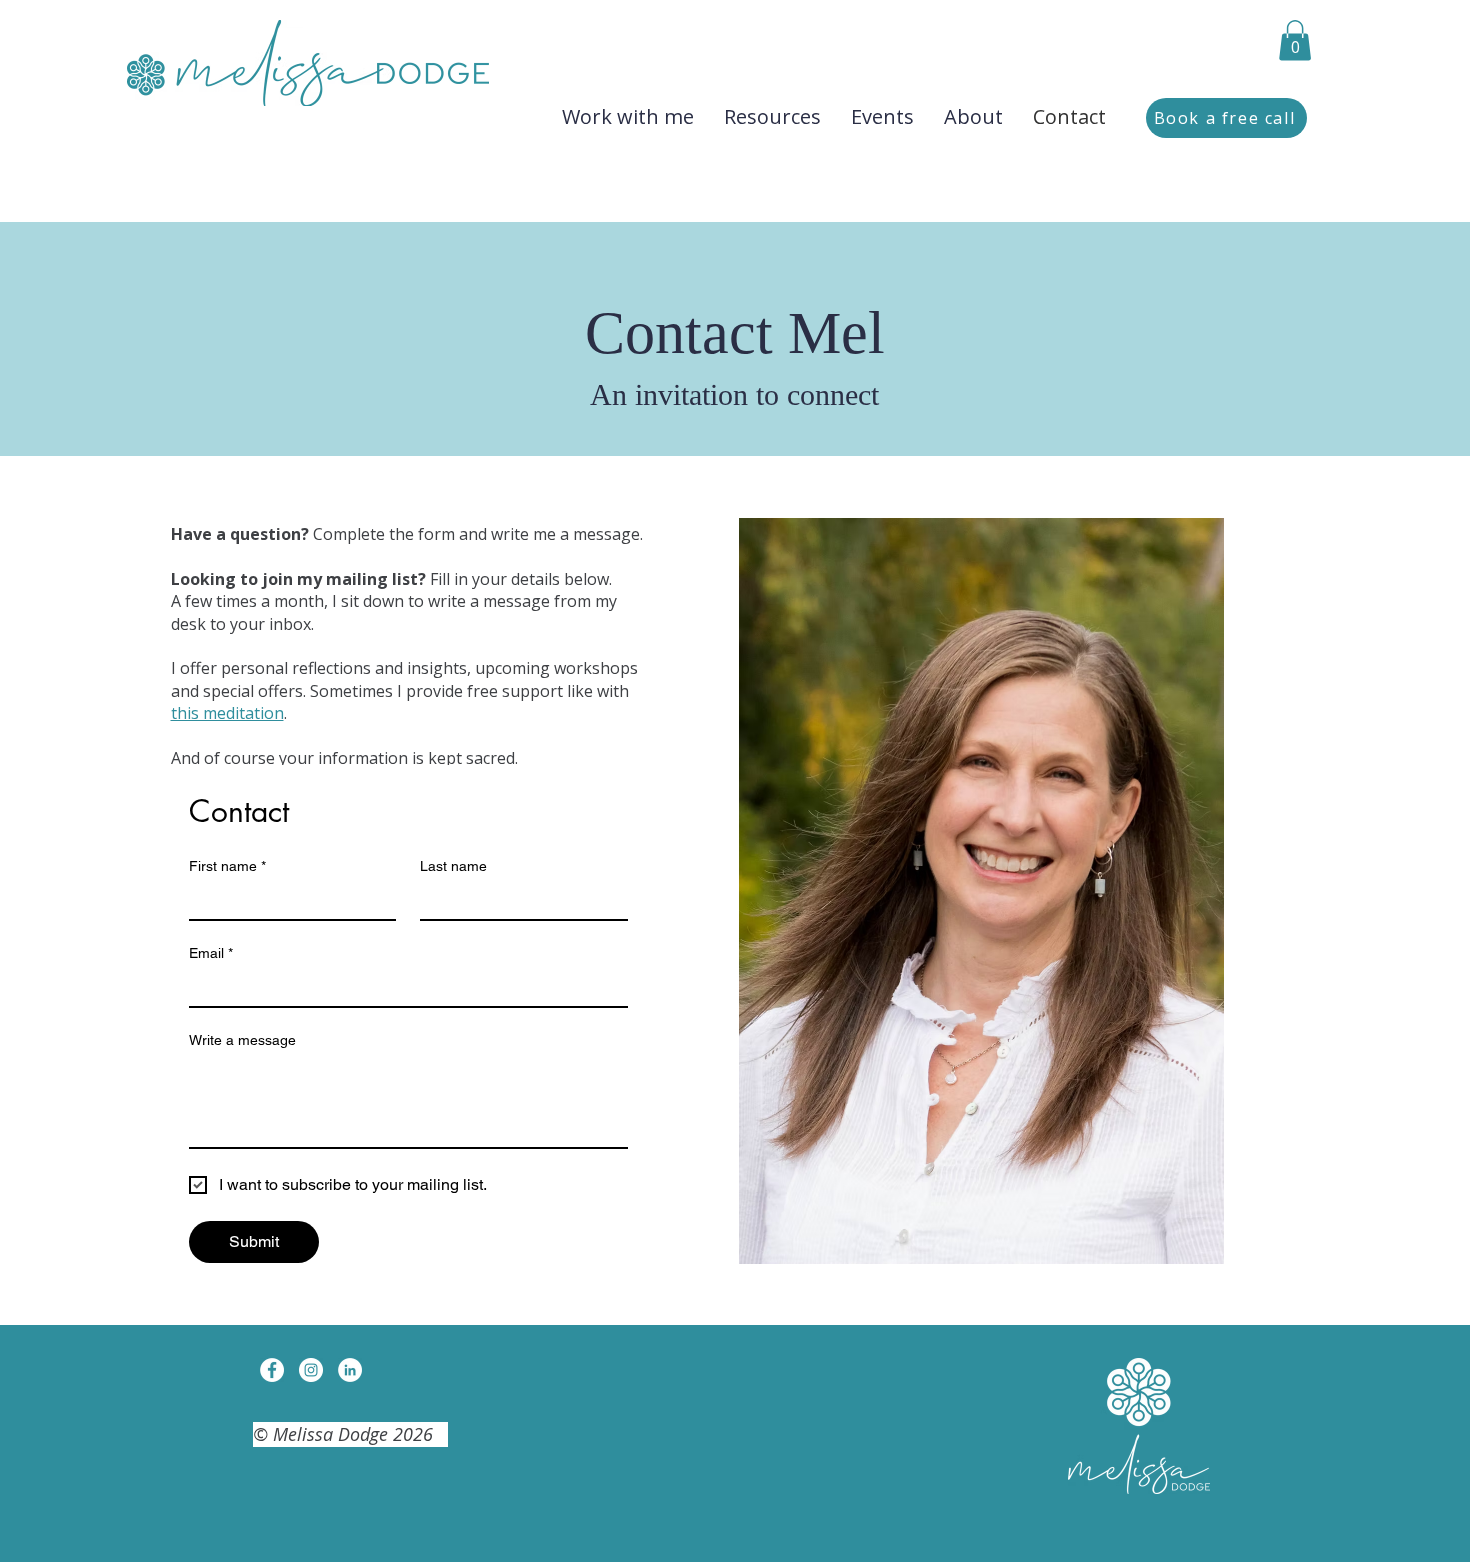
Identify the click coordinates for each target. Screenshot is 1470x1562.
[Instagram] (311, 1370)
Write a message (242, 1040)
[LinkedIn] (350, 1370)
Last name (453, 866)
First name (227, 866)
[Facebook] (272, 1370)
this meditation (227, 713)
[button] (1295, 40)
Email (211, 953)
